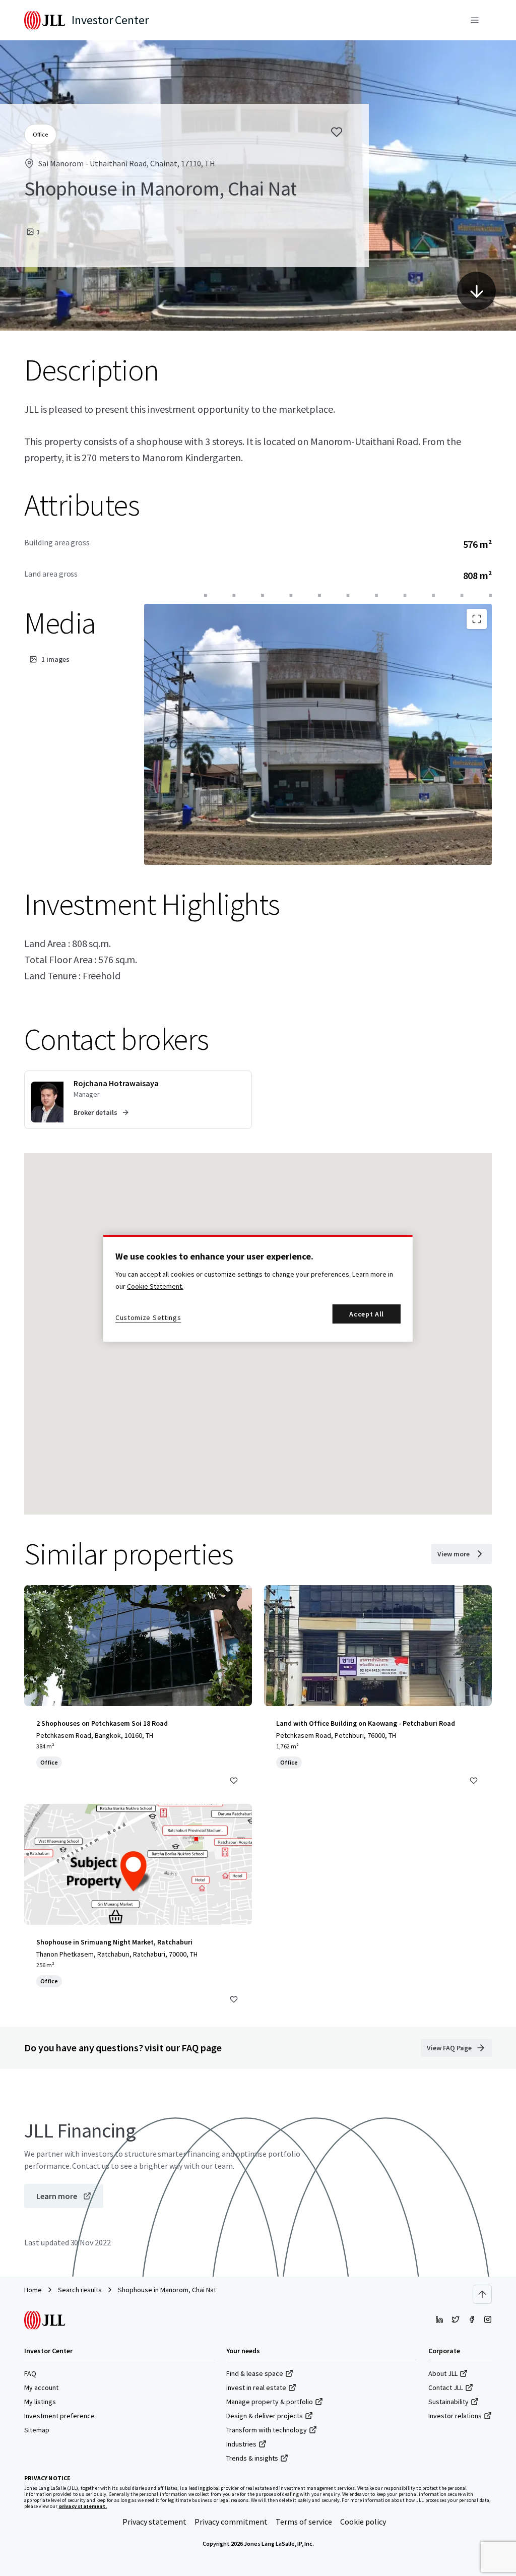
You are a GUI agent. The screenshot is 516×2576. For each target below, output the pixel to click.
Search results (80, 2290)
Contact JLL (446, 2387)
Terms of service (304, 2522)
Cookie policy (363, 2522)
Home (33, 2290)
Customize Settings (148, 1317)
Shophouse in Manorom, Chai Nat (167, 2290)
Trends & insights (252, 2458)
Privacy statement (154, 2522)
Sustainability (448, 2402)
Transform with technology (267, 2430)
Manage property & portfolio (270, 2402)
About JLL (443, 2373)
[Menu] (475, 20)
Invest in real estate (256, 2387)
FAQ (30, 2373)
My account (41, 2387)
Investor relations (455, 2416)
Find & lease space (255, 2373)
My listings (40, 2402)
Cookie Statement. (155, 1286)
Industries (241, 2444)
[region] (258, 1288)
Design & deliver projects (265, 2416)
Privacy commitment (231, 2522)
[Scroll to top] (482, 2294)
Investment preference (59, 2416)
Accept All (367, 1314)
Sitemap (37, 2430)
